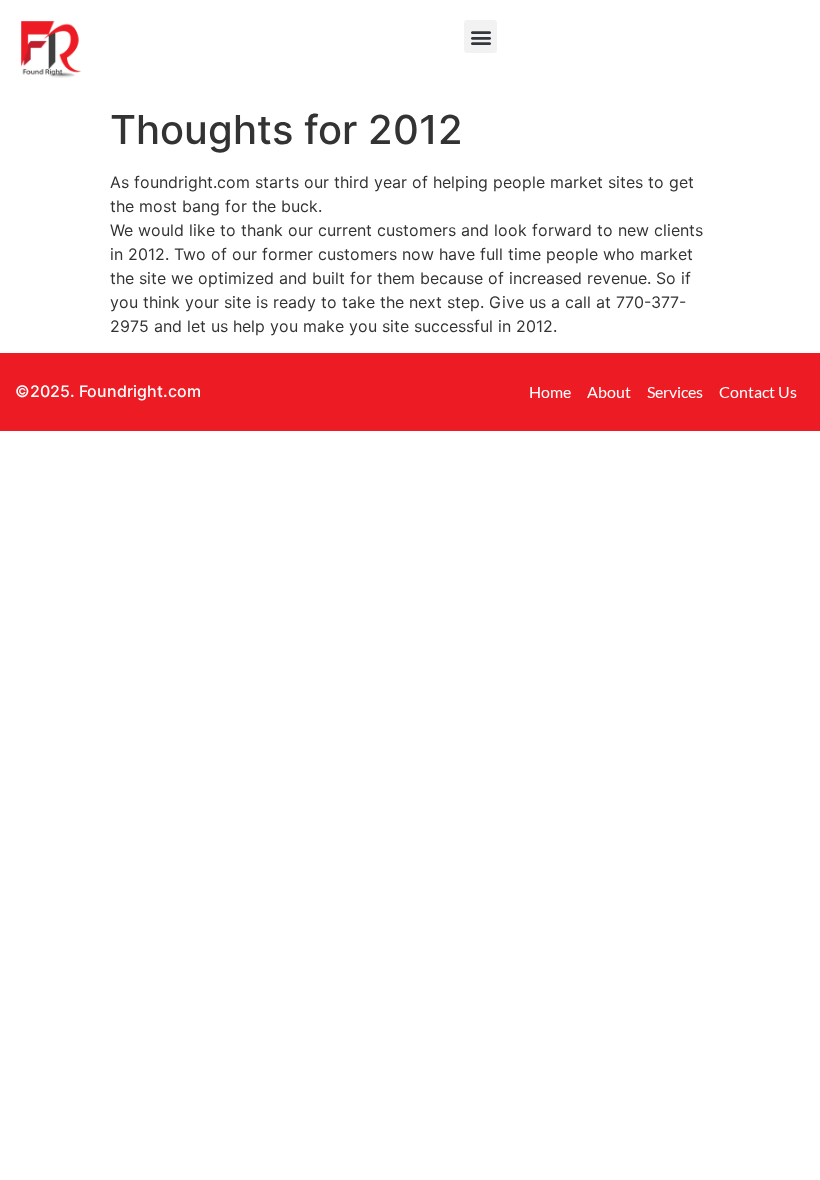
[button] (480, 36)
